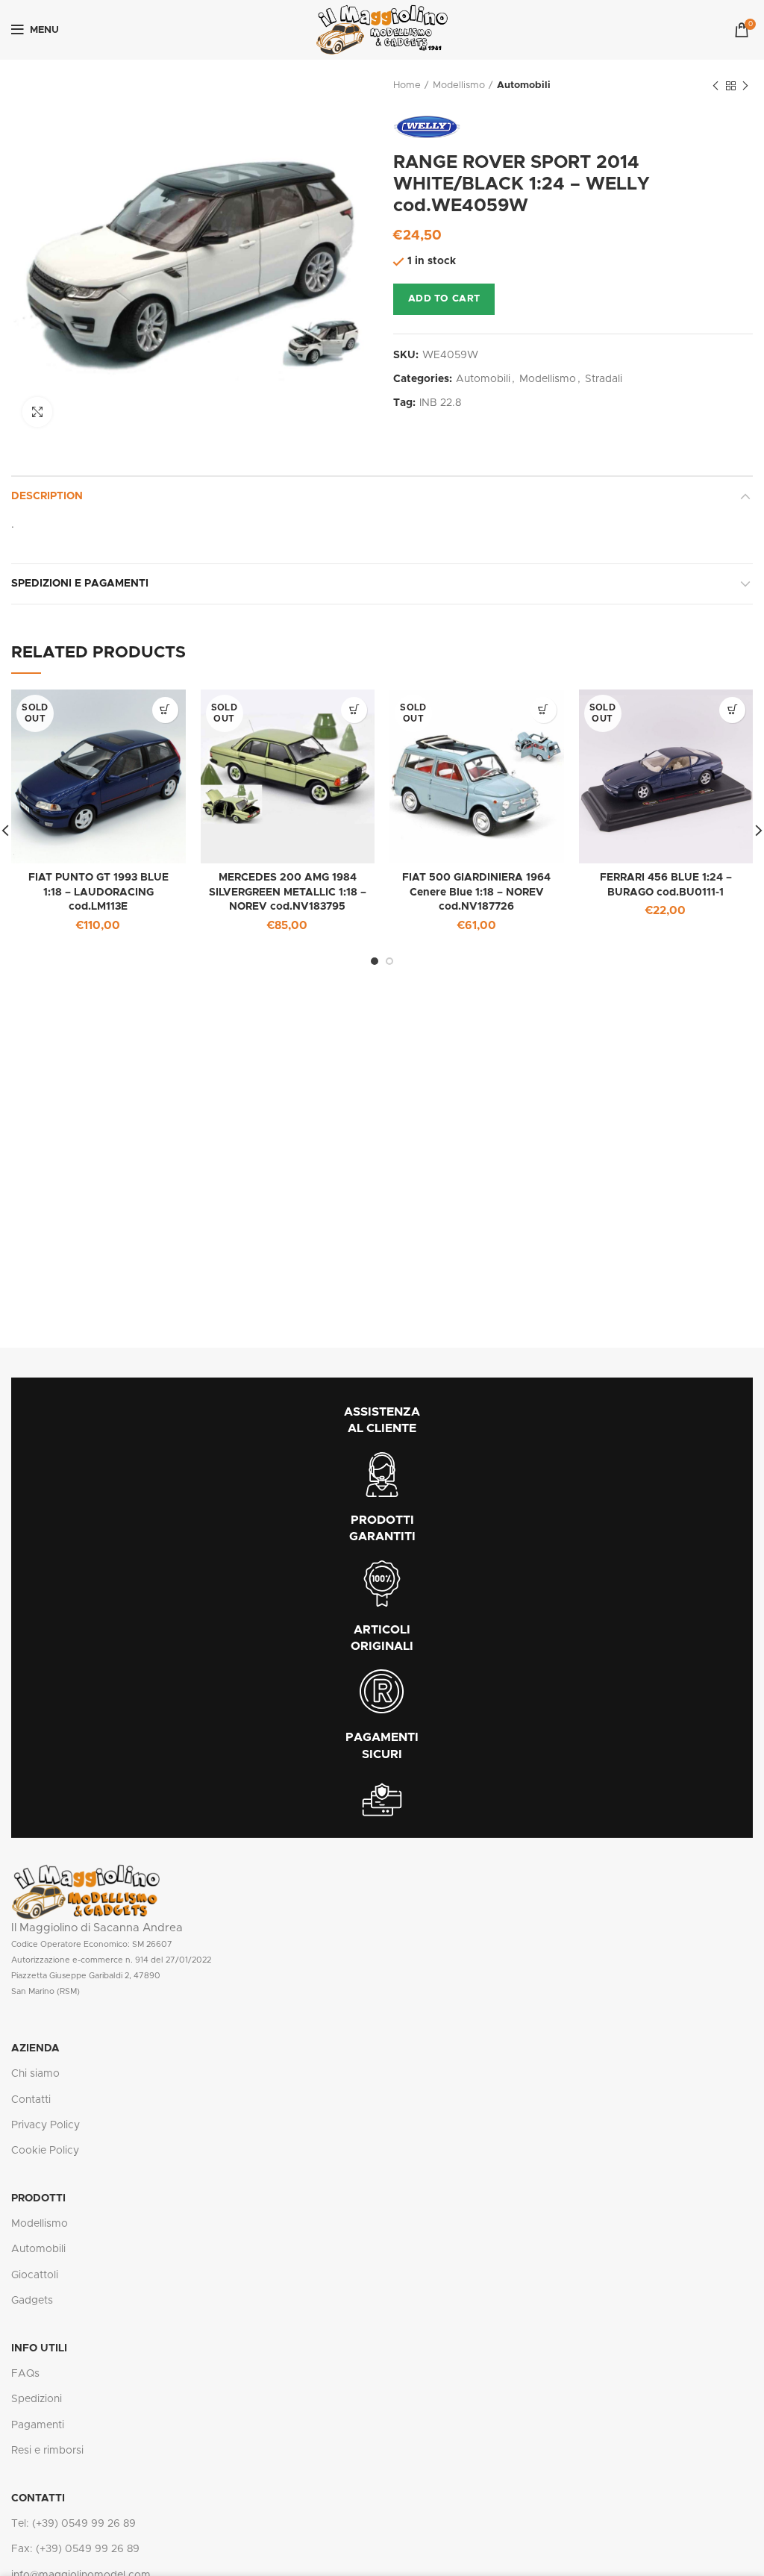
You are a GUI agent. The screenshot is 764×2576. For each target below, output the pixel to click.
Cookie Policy (45, 2151)
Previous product (716, 86)
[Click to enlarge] (37, 412)
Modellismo (459, 85)
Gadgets (32, 2301)
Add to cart (444, 299)
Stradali (604, 379)
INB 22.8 (440, 403)
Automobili (524, 85)
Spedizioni (37, 2399)
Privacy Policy (46, 2125)
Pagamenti (38, 2425)
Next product (745, 86)
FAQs (25, 2374)
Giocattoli (35, 2275)
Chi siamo (35, 2074)
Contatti (31, 2100)
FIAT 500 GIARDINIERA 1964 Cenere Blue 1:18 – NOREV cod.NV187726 (476, 892)
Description (47, 496)
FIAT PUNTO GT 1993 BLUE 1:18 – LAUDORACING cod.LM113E (98, 892)
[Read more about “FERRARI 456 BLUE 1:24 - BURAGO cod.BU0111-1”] (732, 710)
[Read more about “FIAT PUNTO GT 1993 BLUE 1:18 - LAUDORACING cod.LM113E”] (165, 710)
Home (407, 85)
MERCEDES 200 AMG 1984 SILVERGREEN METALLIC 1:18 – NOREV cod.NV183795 (288, 892)
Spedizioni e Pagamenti (80, 584)
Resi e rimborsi (47, 2451)
